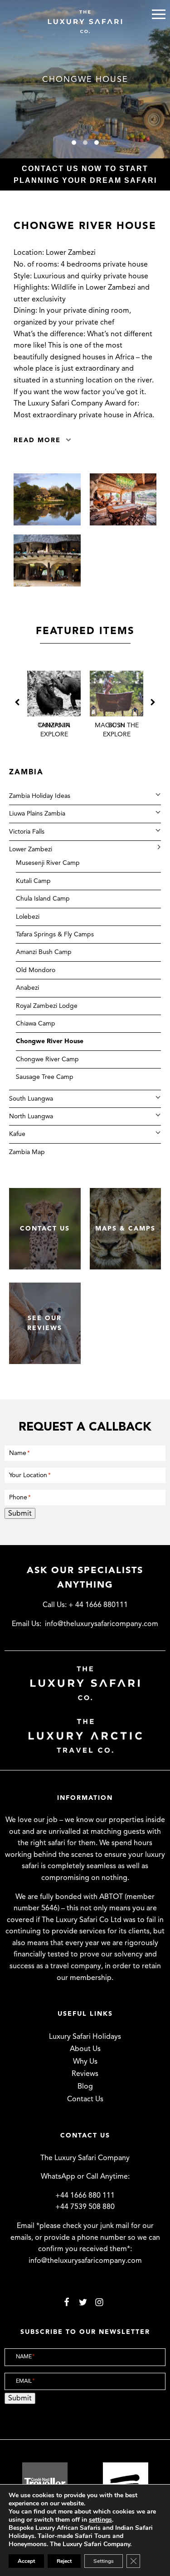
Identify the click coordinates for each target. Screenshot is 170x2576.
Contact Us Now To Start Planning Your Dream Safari (85, 174)
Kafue (17, 1134)
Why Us (85, 2061)
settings (100, 2520)
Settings (104, 2561)
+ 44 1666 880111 (98, 1605)
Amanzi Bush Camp (44, 952)
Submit (20, 1513)
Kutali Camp (33, 881)
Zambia (26, 772)
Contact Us (85, 2099)
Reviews (85, 2074)
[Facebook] (67, 2302)
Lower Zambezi (31, 849)
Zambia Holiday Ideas (40, 796)
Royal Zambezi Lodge (47, 1006)
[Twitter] (83, 2302)
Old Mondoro (36, 970)
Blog (85, 2086)
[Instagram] (99, 2302)
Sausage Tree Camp (45, 1077)
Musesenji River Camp (48, 863)
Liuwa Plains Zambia (37, 813)
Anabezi (27, 988)
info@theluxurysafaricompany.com (102, 1624)
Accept (26, 2561)
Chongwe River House (50, 1041)
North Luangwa (31, 1116)
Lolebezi (28, 917)
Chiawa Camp (36, 1023)
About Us (85, 2049)
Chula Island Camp (43, 899)
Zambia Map (27, 1152)
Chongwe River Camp (47, 1059)
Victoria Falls (27, 832)
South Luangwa (31, 1099)
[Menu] (159, 14)
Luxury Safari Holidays (85, 2037)
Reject (64, 2561)
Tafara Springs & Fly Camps (55, 934)
